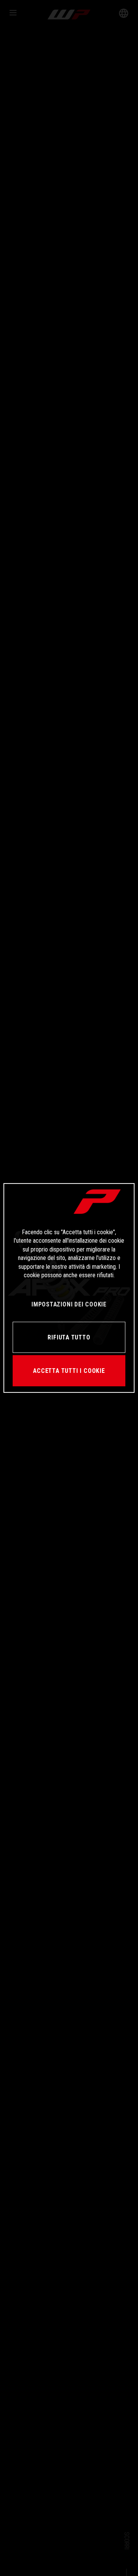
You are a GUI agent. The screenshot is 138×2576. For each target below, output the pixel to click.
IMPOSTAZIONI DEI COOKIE (69, 1304)
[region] (69, 1288)
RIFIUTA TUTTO (69, 1337)
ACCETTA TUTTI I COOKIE (69, 1371)
